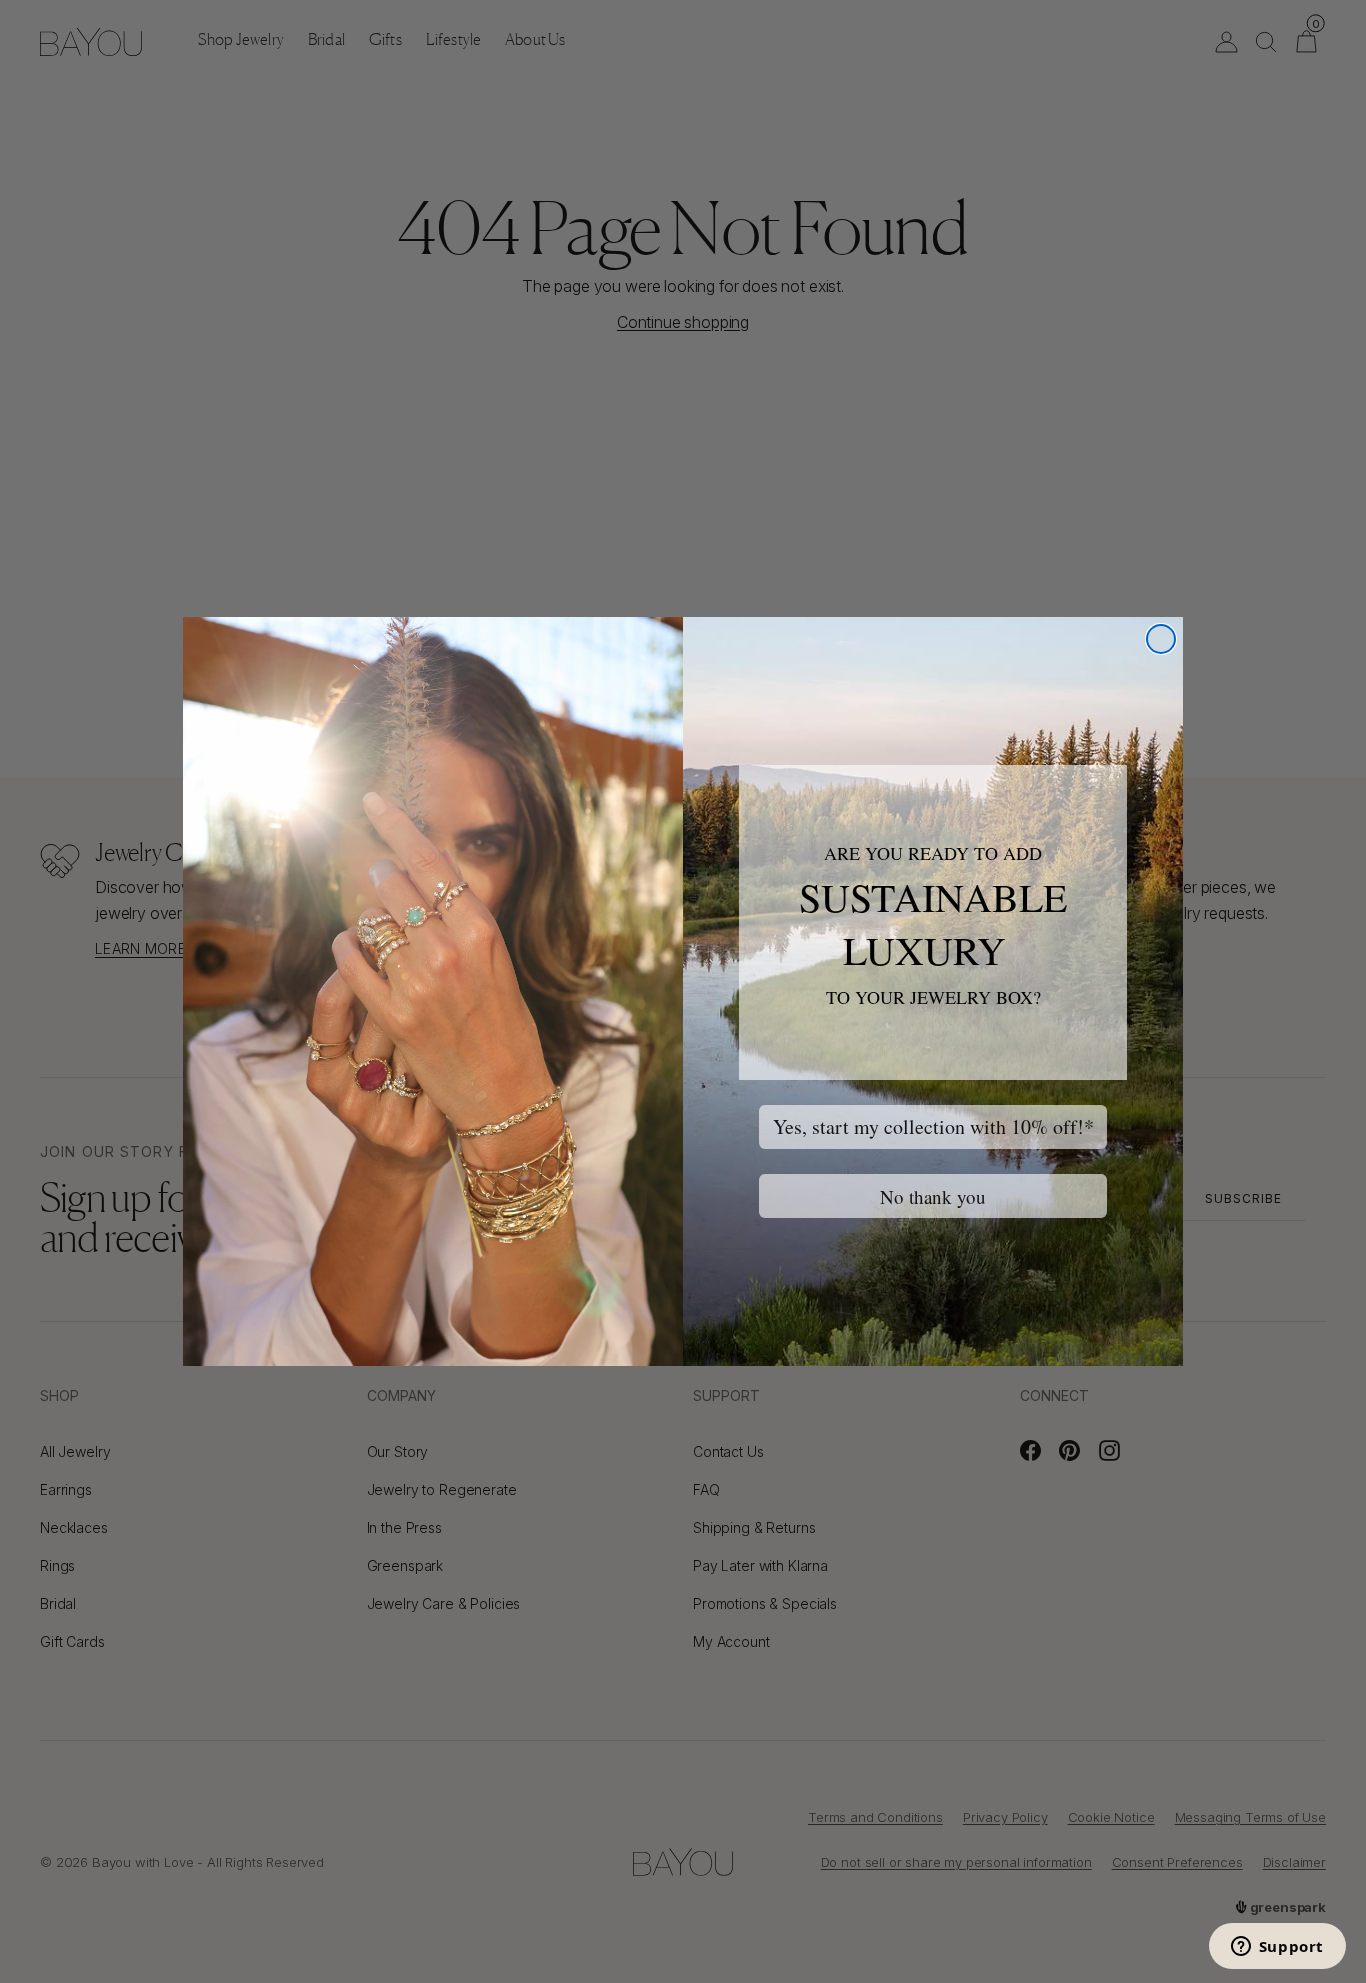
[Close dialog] (1161, 639)
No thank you (933, 1196)
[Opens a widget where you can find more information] (1277, 1948)
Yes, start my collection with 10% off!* (933, 1126)
